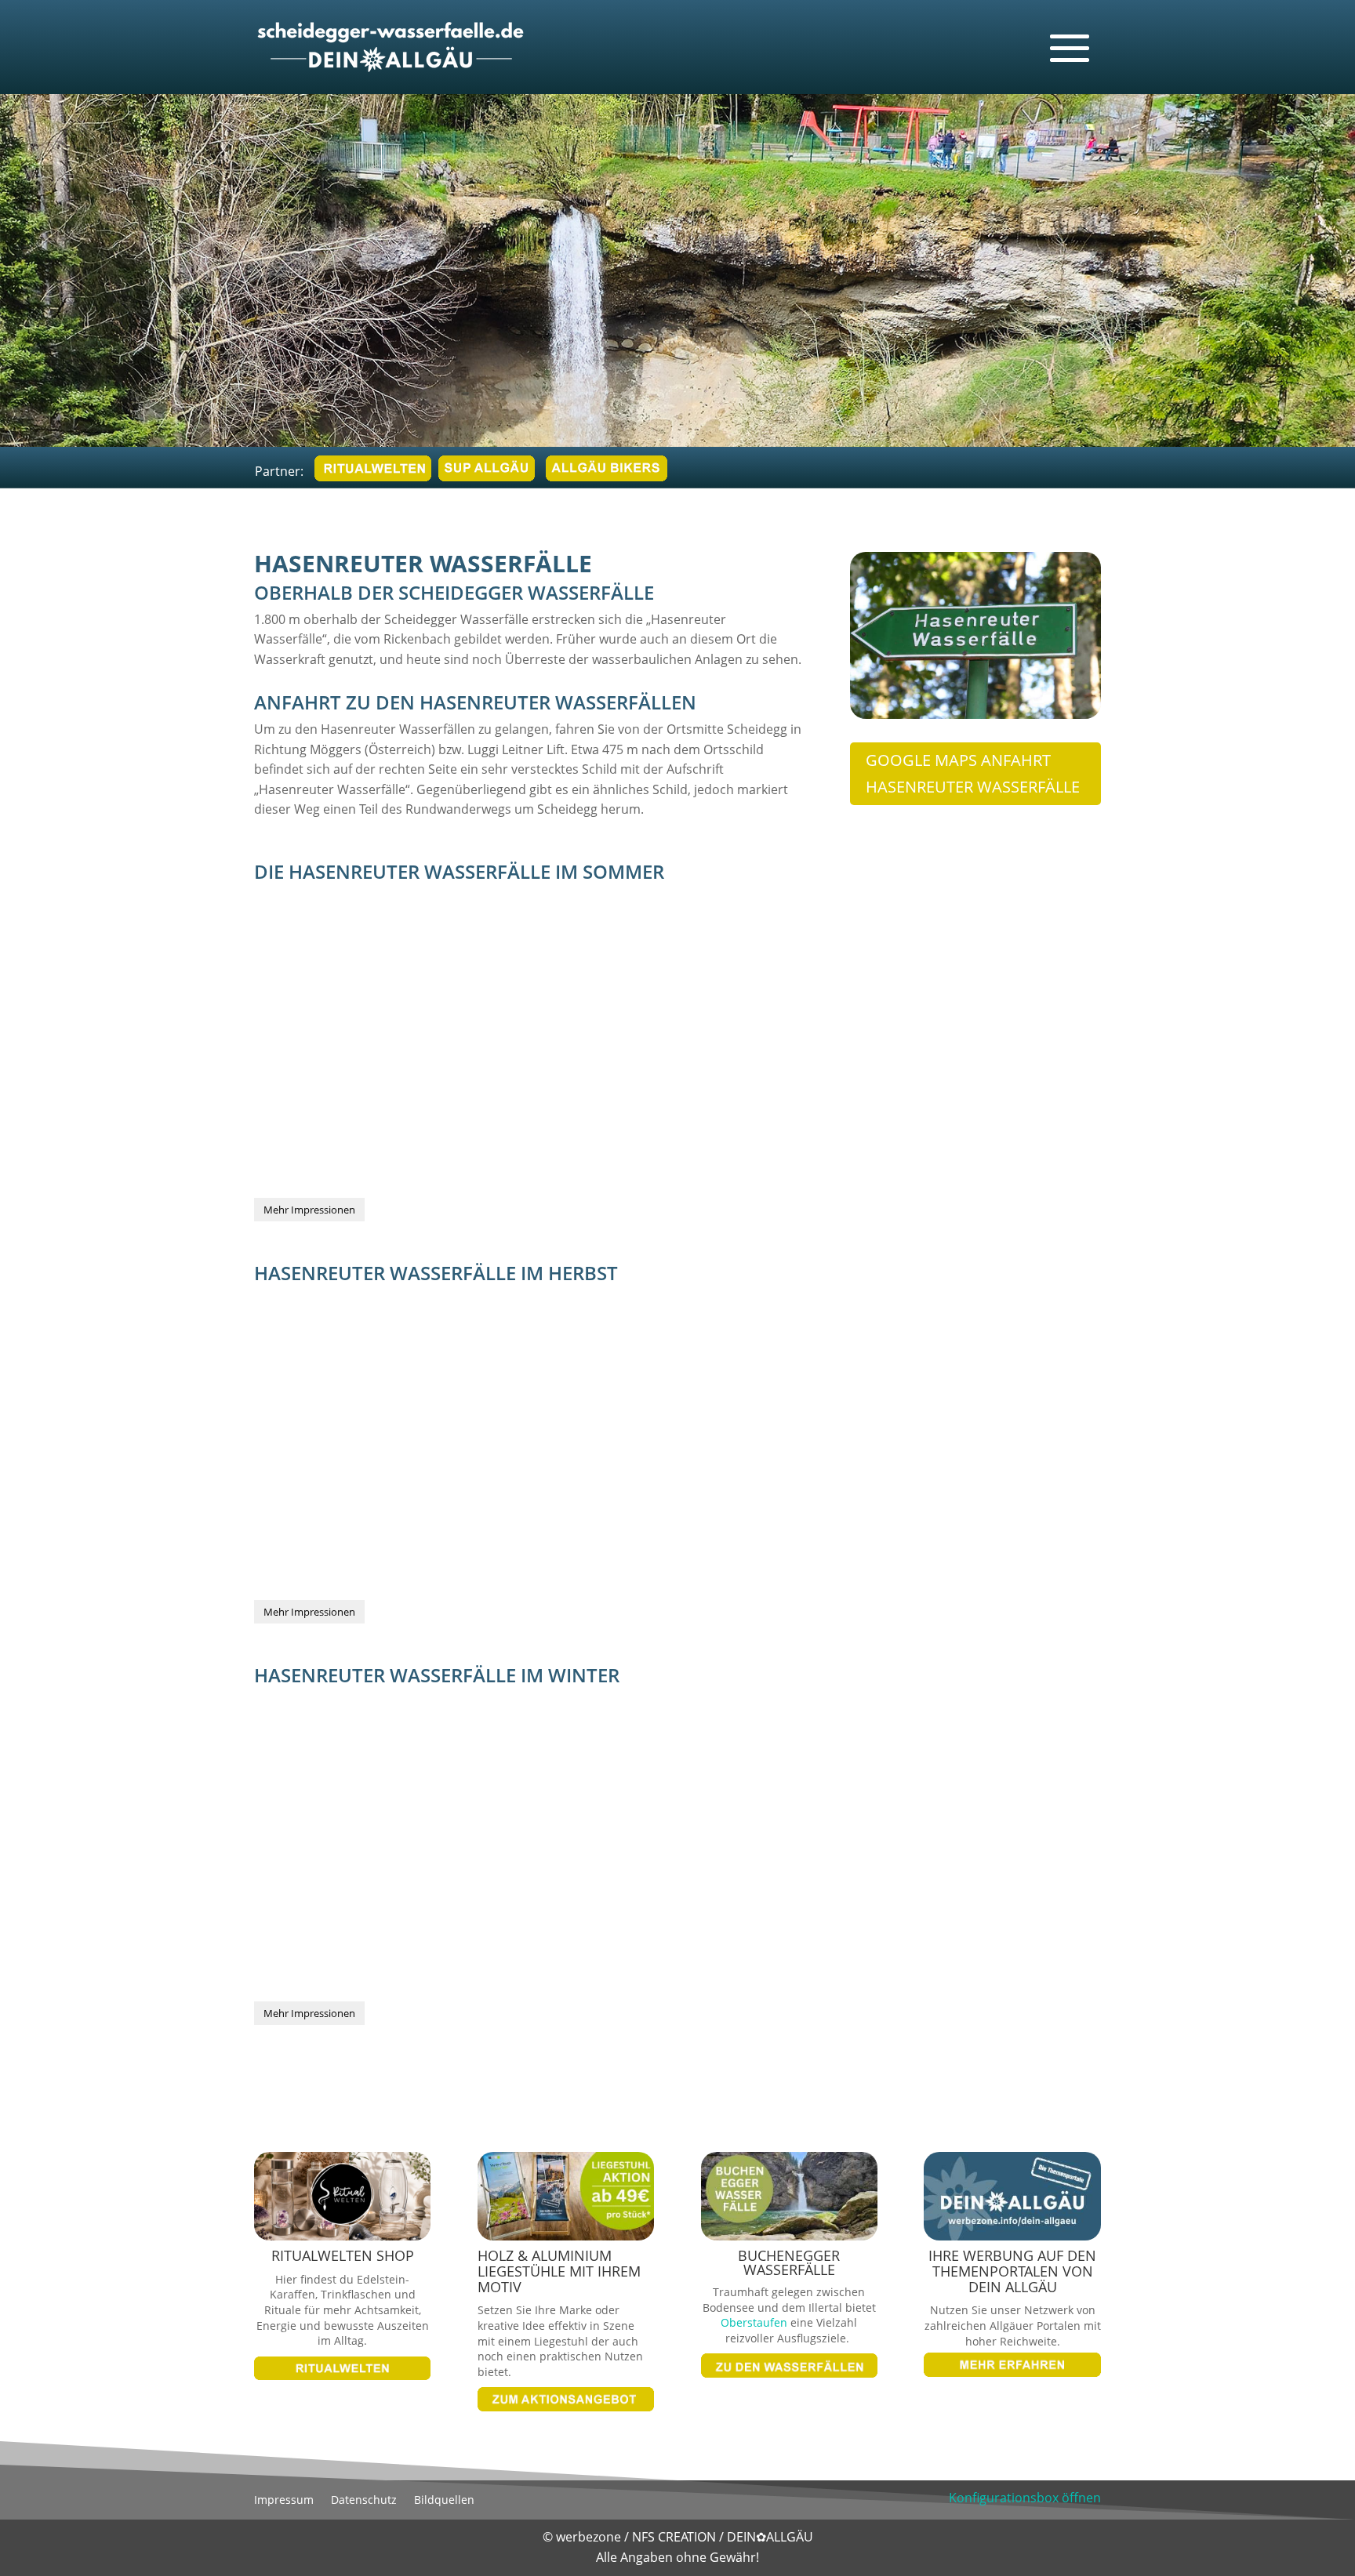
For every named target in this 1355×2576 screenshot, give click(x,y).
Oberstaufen (754, 2322)
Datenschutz (364, 2501)
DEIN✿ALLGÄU (770, 2537)
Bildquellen (444, 2501)
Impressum (284, 2501)
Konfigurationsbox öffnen (1025, 2498)
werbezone (588, 2537)
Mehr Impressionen (309, 1210)
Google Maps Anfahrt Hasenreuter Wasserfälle (973, 773)
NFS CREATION (676, 2537)
